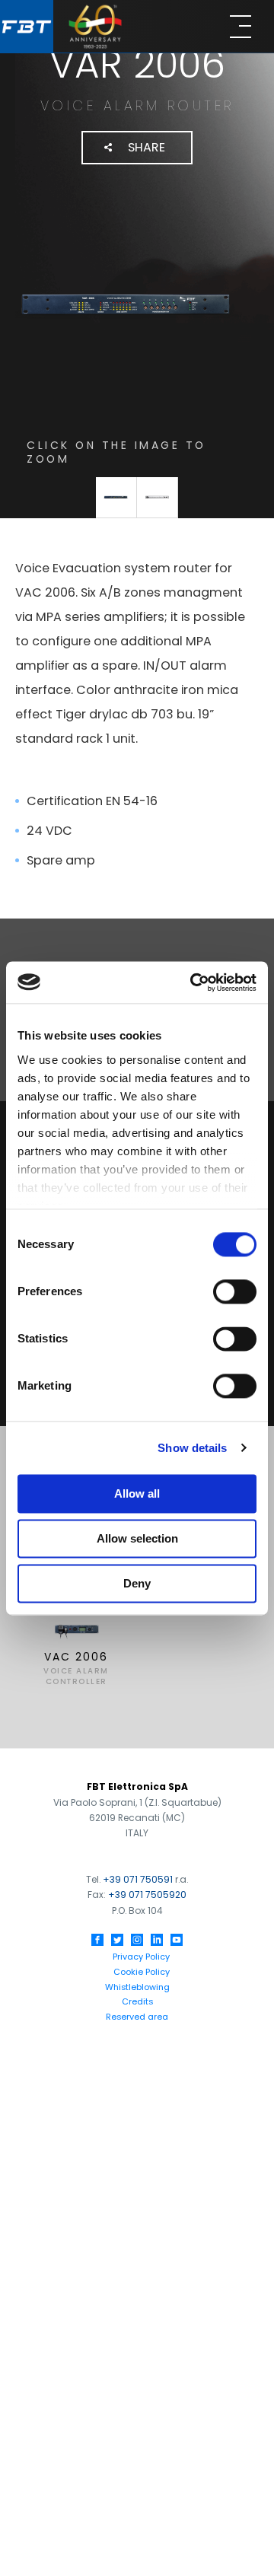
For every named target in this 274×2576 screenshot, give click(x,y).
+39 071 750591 (138, 1879)
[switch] (235, 1291)
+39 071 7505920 (147, 1895)
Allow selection (137, 1538)
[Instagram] (137, 1940)
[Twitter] (117, 1940)
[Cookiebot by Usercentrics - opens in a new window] (193, 982)
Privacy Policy (141, 1957)
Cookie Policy (142, 1972)
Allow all (137, 1493)
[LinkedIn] (157, 1940)
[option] (76, 1625)
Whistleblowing (137, 1987)
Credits (137, 2001)
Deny (137, 1583)
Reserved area (137, 2017)
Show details (192, 1448)
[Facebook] (97, 1940)
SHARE (147, 147)
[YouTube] (177, 1940)
